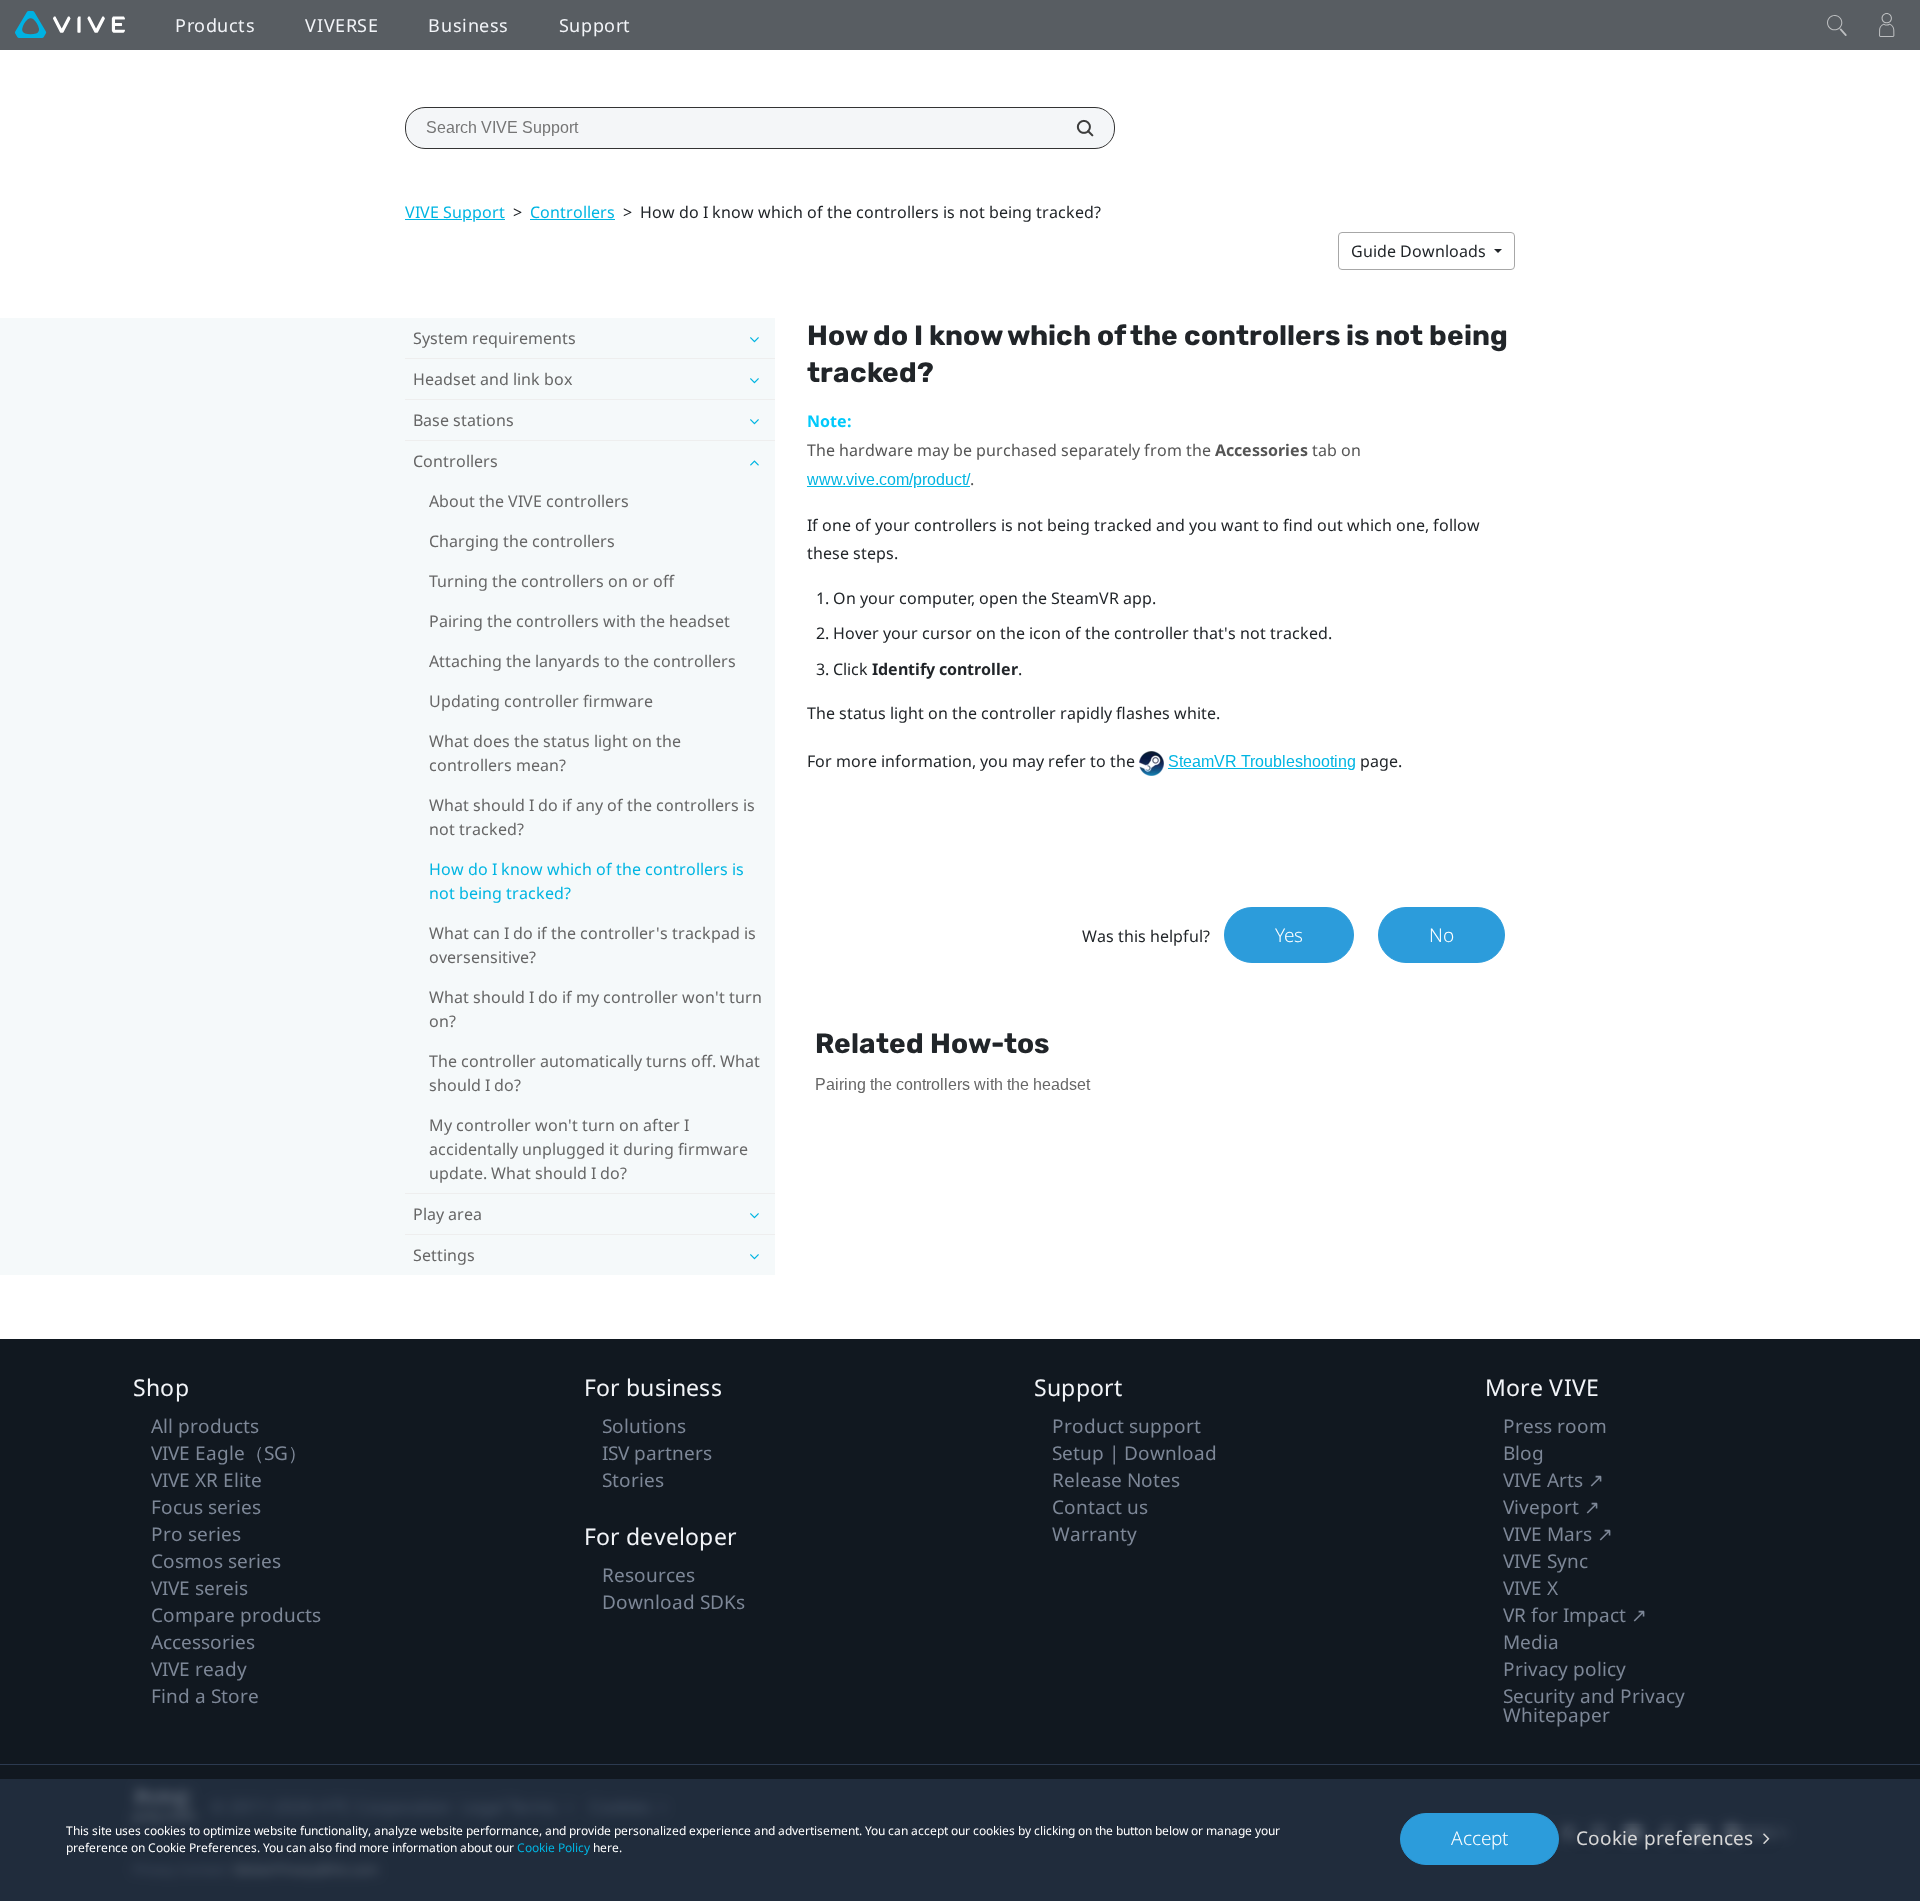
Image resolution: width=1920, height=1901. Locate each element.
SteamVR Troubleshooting (1262, 761)
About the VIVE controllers (529, 501)
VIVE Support (455, 212)
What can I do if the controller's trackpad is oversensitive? (592, 945)
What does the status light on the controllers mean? (555, 753)
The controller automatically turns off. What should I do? (594, 1073)
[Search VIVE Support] (1074, 128)
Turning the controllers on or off (551, 581)
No (1441, 935)
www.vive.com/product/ (888, 479)
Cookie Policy (553, 1847)
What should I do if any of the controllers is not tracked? (592, 817)
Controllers (572, 212)
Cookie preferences (1664, 1838)
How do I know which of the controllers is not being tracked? (586, 881)
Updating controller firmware (541, 701)
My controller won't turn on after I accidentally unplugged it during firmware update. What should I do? (588, 1149)
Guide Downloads (1420, 251)
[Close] (1837, 25)
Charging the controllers (522, 541)
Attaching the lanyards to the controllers (582, 661)
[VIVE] (70, 25)
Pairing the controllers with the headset (579, 621)
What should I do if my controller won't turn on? (595, 1009)
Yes (1289, 935)
